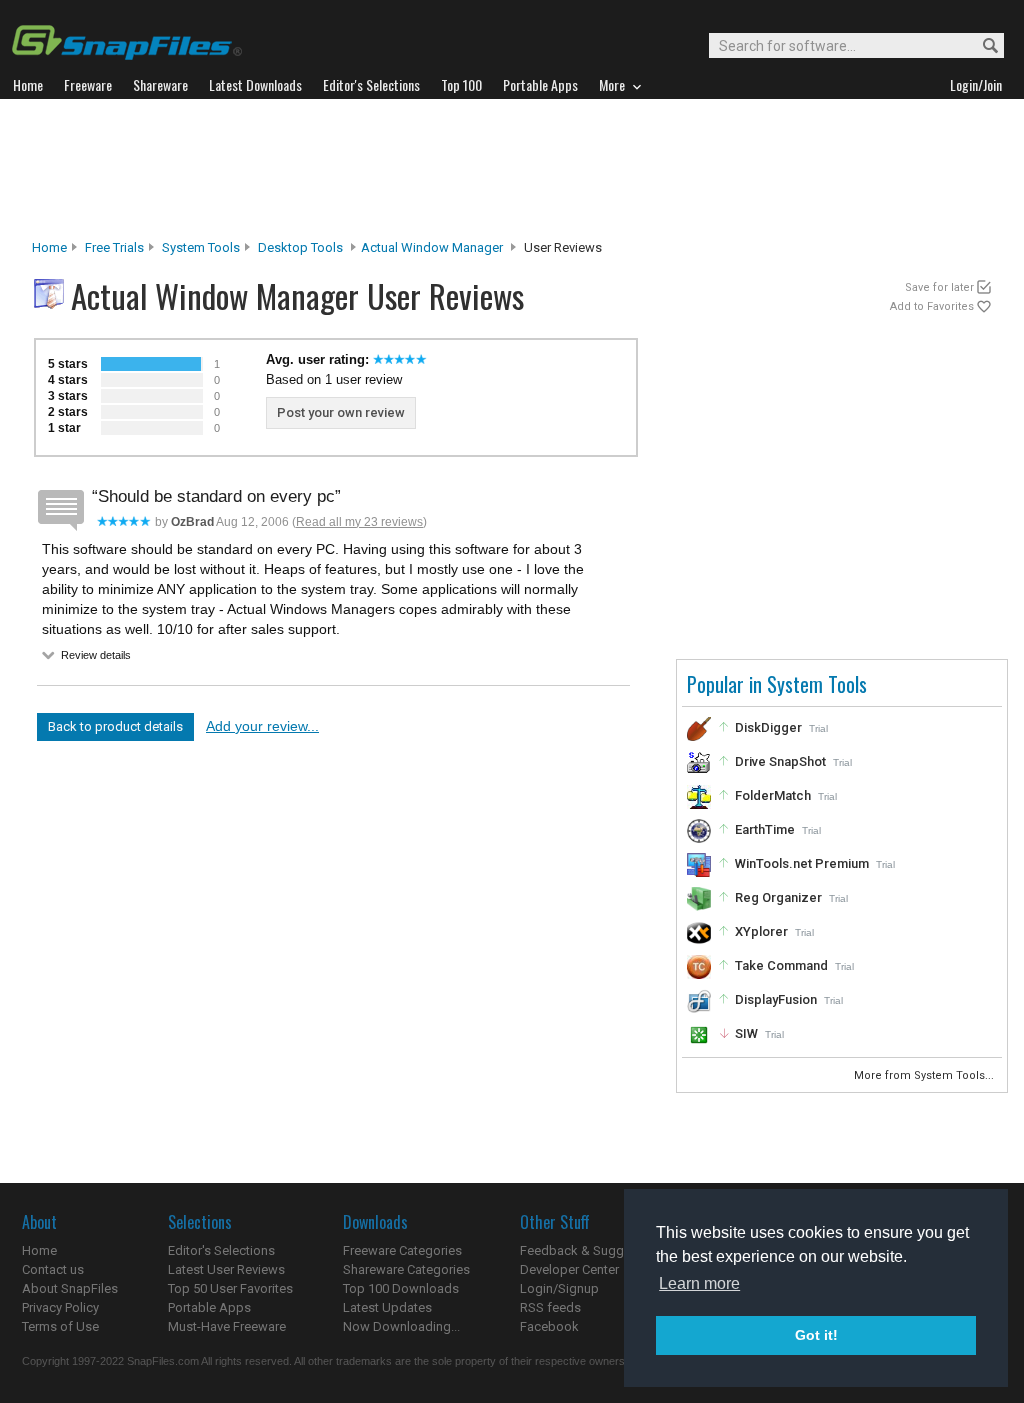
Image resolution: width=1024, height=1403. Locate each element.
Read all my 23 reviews (359, 522)
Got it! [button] (816, 1335)
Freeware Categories (402, 1250)
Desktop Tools (300, 247)
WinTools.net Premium (802, 863)
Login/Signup (559, 1288)
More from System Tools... (925, 1075)
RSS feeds (550, 1307)
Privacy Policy (60, 1307)
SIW (746, 1033)
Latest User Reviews (226, 1269)
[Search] (981, 46)
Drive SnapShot (780, 761)
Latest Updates (387, 1307)
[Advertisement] (512, 169)
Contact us (53, 1269)
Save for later (939, 287)
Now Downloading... (401, 1326)
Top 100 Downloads (401, 1288)
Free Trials (114, 247)
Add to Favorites (932, 306)
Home (49, 247)
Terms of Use (60, 1326)
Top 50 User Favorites (230, 1288)
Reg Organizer (778, 897)
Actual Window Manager (432, 247)
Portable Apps (209, 1307)
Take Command (781, 965)
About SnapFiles (70, 1288)
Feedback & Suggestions (593, 1250)
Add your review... (262, 726)
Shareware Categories (406, 1269)
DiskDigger (768, 727)
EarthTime (765, 829)
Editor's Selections (221, 1250)
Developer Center (569, 1269)
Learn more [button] (699, 1283)
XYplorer (761, 931)
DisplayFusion (776, 999)
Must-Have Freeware (227, 1326)
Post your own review (341, 412)
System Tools (201, 247)
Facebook (549, 1326)
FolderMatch (773, 795)
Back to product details (115, 726)
